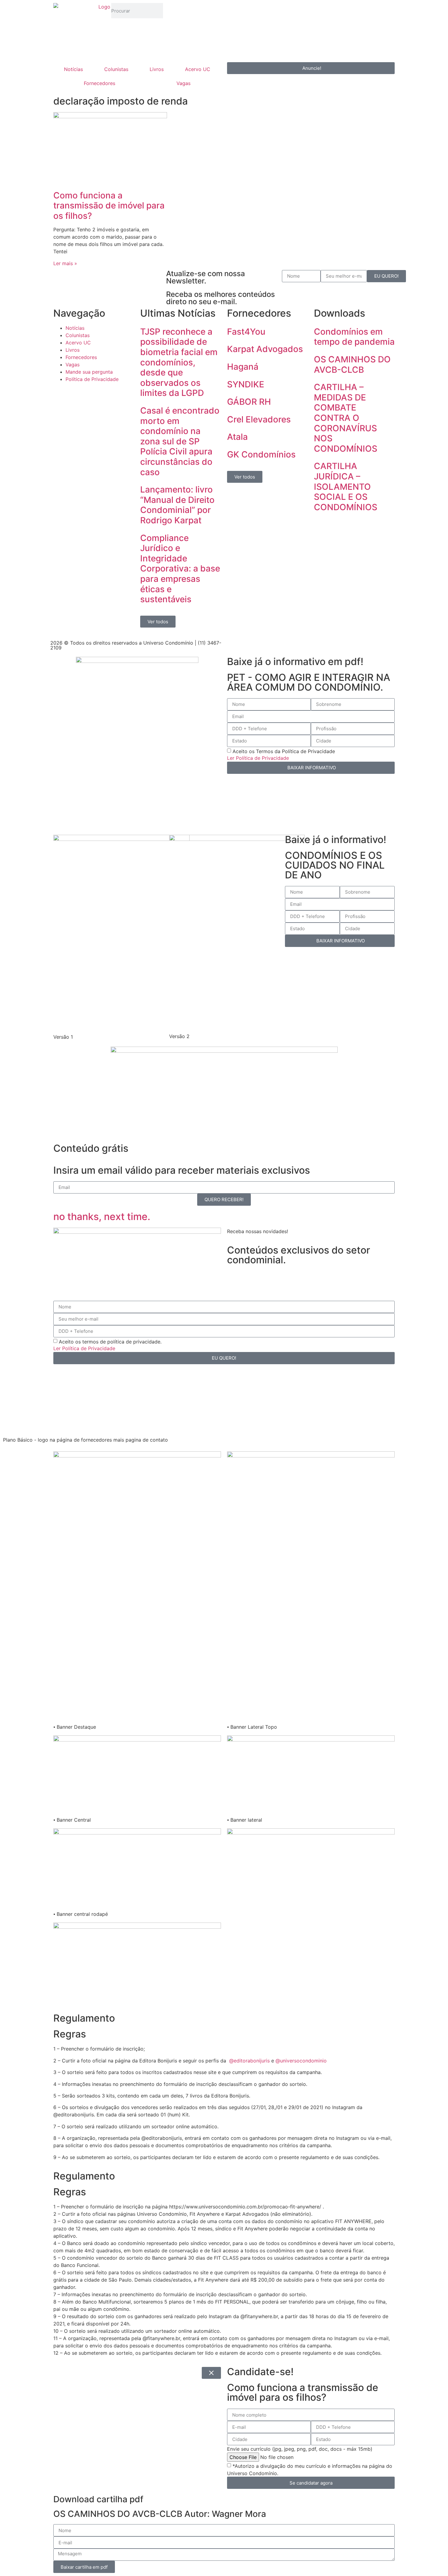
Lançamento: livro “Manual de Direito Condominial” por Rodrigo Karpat (177, 505)
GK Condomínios (261, 454)
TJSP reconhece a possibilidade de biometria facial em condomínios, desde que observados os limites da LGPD (179, 362)
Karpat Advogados (265, 349)
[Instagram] (194, 11)
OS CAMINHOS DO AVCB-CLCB (352, 365)
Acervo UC (198, 69)
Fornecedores (100, 83)
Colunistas (116, 69)
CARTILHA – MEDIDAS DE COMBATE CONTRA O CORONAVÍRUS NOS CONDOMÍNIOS (346, 418)
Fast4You (246, 332)
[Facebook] (177, 11)
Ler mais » (65, 263)
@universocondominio (301, 2061)
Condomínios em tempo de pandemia (354, 337)
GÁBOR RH (249, 402)
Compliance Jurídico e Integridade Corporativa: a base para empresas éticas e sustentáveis (180, 569)
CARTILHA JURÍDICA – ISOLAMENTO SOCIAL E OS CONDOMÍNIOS (346, 486)
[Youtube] (210, 11)
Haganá (243, 367)
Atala (237, 437)
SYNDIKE (246, 384)
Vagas (183, 83)
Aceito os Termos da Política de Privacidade (284, 751)
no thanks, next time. (102, 1217)
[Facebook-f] (232, 644)
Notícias (73, 69)
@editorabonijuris (249, 2061)
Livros (157, 69)
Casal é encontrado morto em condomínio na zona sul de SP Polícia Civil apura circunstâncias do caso (180, 441)
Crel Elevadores (259, 419)
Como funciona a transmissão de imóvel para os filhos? (109, 206)
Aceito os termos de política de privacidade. (110, 1341)
